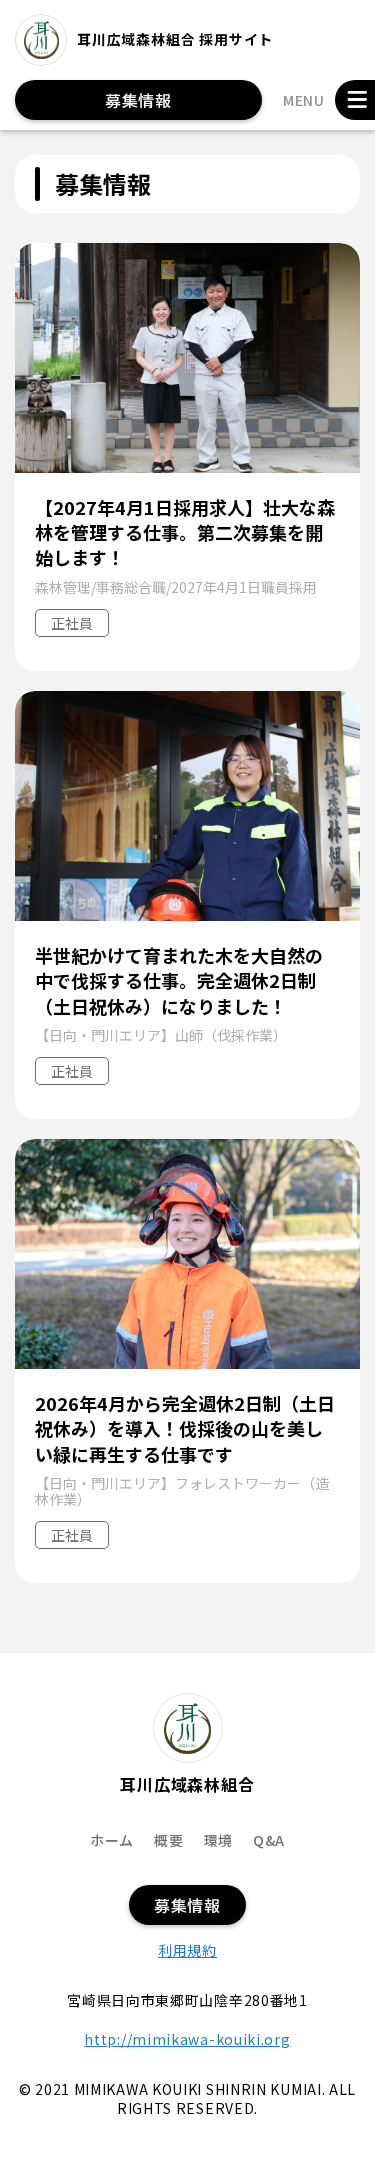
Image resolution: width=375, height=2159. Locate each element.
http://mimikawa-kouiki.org (187, 2039)
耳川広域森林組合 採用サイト (175, 39)
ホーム (112, 1840)
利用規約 (187, 1950)
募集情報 (138, 100)
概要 (168, 1840)
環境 (218, 1840)
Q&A (269, 1840)
